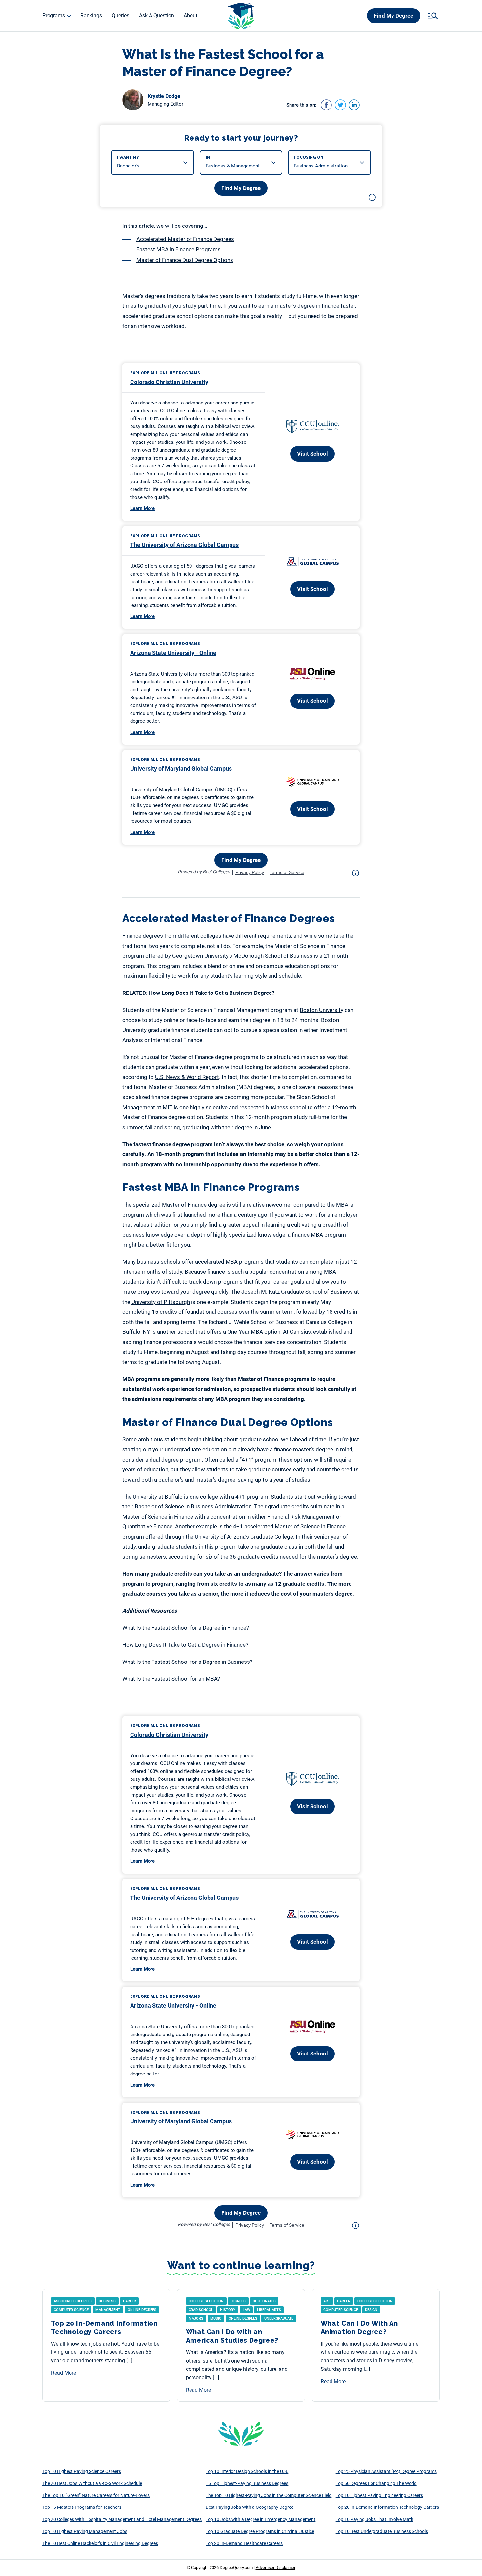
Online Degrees (142, 2310)
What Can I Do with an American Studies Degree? (232, 2336)
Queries (120, 16)
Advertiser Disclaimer (276, 2568)
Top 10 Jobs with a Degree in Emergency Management (261, 2519)
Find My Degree (393, 16)
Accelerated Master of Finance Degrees (185, 239)
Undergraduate (279, 2319)
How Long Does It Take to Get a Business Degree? (212, 993)
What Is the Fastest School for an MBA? (171, 1679)
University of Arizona (220, 1537)
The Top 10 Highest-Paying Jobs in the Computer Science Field (269, 2495)
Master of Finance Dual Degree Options (185, 260)
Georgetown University (200, 956)
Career (130, 2301)
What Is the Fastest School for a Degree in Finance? (186, 1628)
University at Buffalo (158, 1497)
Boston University (321, 1010)
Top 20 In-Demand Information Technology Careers (104, 2328)
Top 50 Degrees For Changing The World (376, 2483)
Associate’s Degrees (73, 2301)
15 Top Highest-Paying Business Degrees (247, 2483)
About (191, 16)
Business (107, 2301)
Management (108, 2310)
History (228, 2310)
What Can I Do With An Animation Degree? (359, 2328)
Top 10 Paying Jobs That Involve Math (375, 2519)
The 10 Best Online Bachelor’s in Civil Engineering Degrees (100, 2543)
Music (216, 2319)
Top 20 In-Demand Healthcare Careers (244, 2543)
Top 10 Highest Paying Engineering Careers (379, 2495)
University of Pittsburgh (161, 1302)
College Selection (206, 2301)
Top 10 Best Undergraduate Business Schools (382, 2531)
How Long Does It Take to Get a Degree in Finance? (185, 1645)
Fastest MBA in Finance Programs (179, 249)
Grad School (201, 2310)
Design (371, 2310)
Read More (64, 2373)
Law (246, 2310)
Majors (196, 2319)
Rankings (91, 16)
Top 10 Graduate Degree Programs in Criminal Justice (260, 2531)
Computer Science (71, 2310)
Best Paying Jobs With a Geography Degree (250, 2507)
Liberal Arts (269, 2310)
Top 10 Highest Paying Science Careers (82, 2471)
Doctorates (264, 2301)
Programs (54, 16)
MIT (168, 1107)
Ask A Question (157, 16)
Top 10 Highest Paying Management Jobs (85, 2531)
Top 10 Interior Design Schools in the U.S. (247, 2471)
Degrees (238, 2301)
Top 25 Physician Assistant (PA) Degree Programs (386, 2471)
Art (327, 2301)
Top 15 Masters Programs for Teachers (82, 2507)
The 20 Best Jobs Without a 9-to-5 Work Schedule (92, 2483)
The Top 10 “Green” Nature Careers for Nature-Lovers (96, 2495)
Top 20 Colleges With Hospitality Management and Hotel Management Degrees (122, 2519)
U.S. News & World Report (187, 1077)
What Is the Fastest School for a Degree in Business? (187, 1662)
